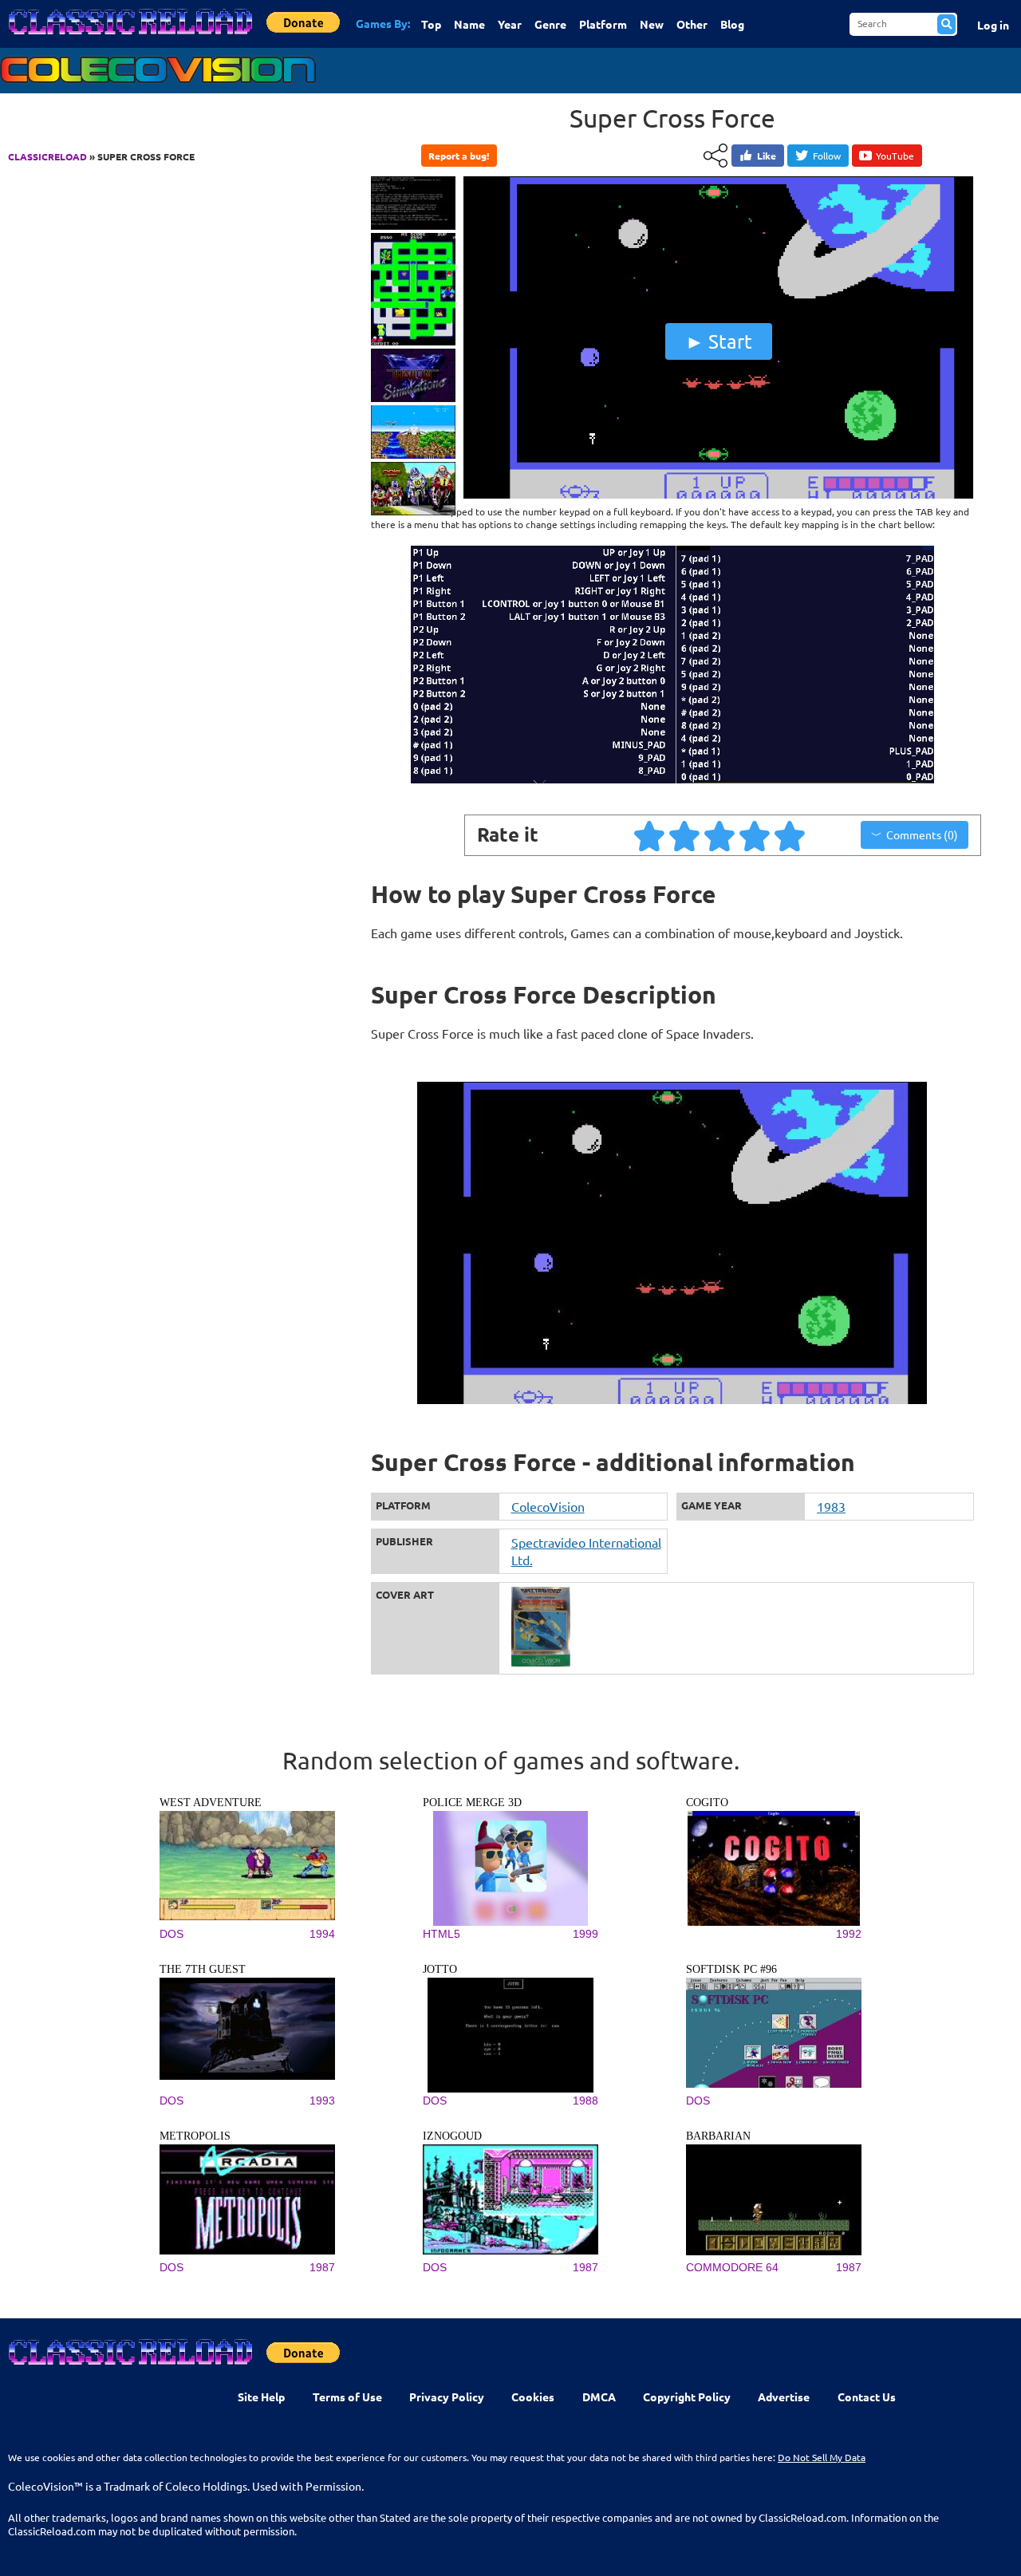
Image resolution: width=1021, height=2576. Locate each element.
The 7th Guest (203, 1969)
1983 (831, 1506)
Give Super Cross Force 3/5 (720, 835)
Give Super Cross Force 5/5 (790, 835)
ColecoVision (548, 1506)
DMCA (599, 2397)
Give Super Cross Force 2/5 (685, 835)
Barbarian (718, 2136)
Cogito (707, 1803)
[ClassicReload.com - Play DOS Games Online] (129, 37)
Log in (993, 25)
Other (692, 24)
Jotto (440, 1969)
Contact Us (867, 2397)
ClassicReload (47, 156)
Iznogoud (452, 2136)
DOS (171, 1934)
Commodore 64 (732, 2267)
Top (431, 24)
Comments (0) (922, 834)
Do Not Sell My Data (822, 2457)
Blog (732, 24)
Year (510, 24)
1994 (322, 1934)
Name (469, 24)
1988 (585, 2101)
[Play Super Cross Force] (719, 495)
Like (767, 156)
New (652, 24)
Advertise (784, 2397)
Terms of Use (347, 2397)
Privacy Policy (447, 2397)
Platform (603, 24)
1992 (849, 1934)
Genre (550, 24)
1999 (585, 1934)
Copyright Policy (687, 2397)
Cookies (533, 2397)
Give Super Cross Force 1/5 (650, 835)
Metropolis (195, 2136)
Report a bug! (459, 156)
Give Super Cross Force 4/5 (755, 835)
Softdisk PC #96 (731, 1969)
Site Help (261, 2397)
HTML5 (442, 1934)
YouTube (895, 156)
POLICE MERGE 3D (472, 1803)
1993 (322, 2101)
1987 (322, 2267)
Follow (827, 156)
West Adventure (211, 1803)
